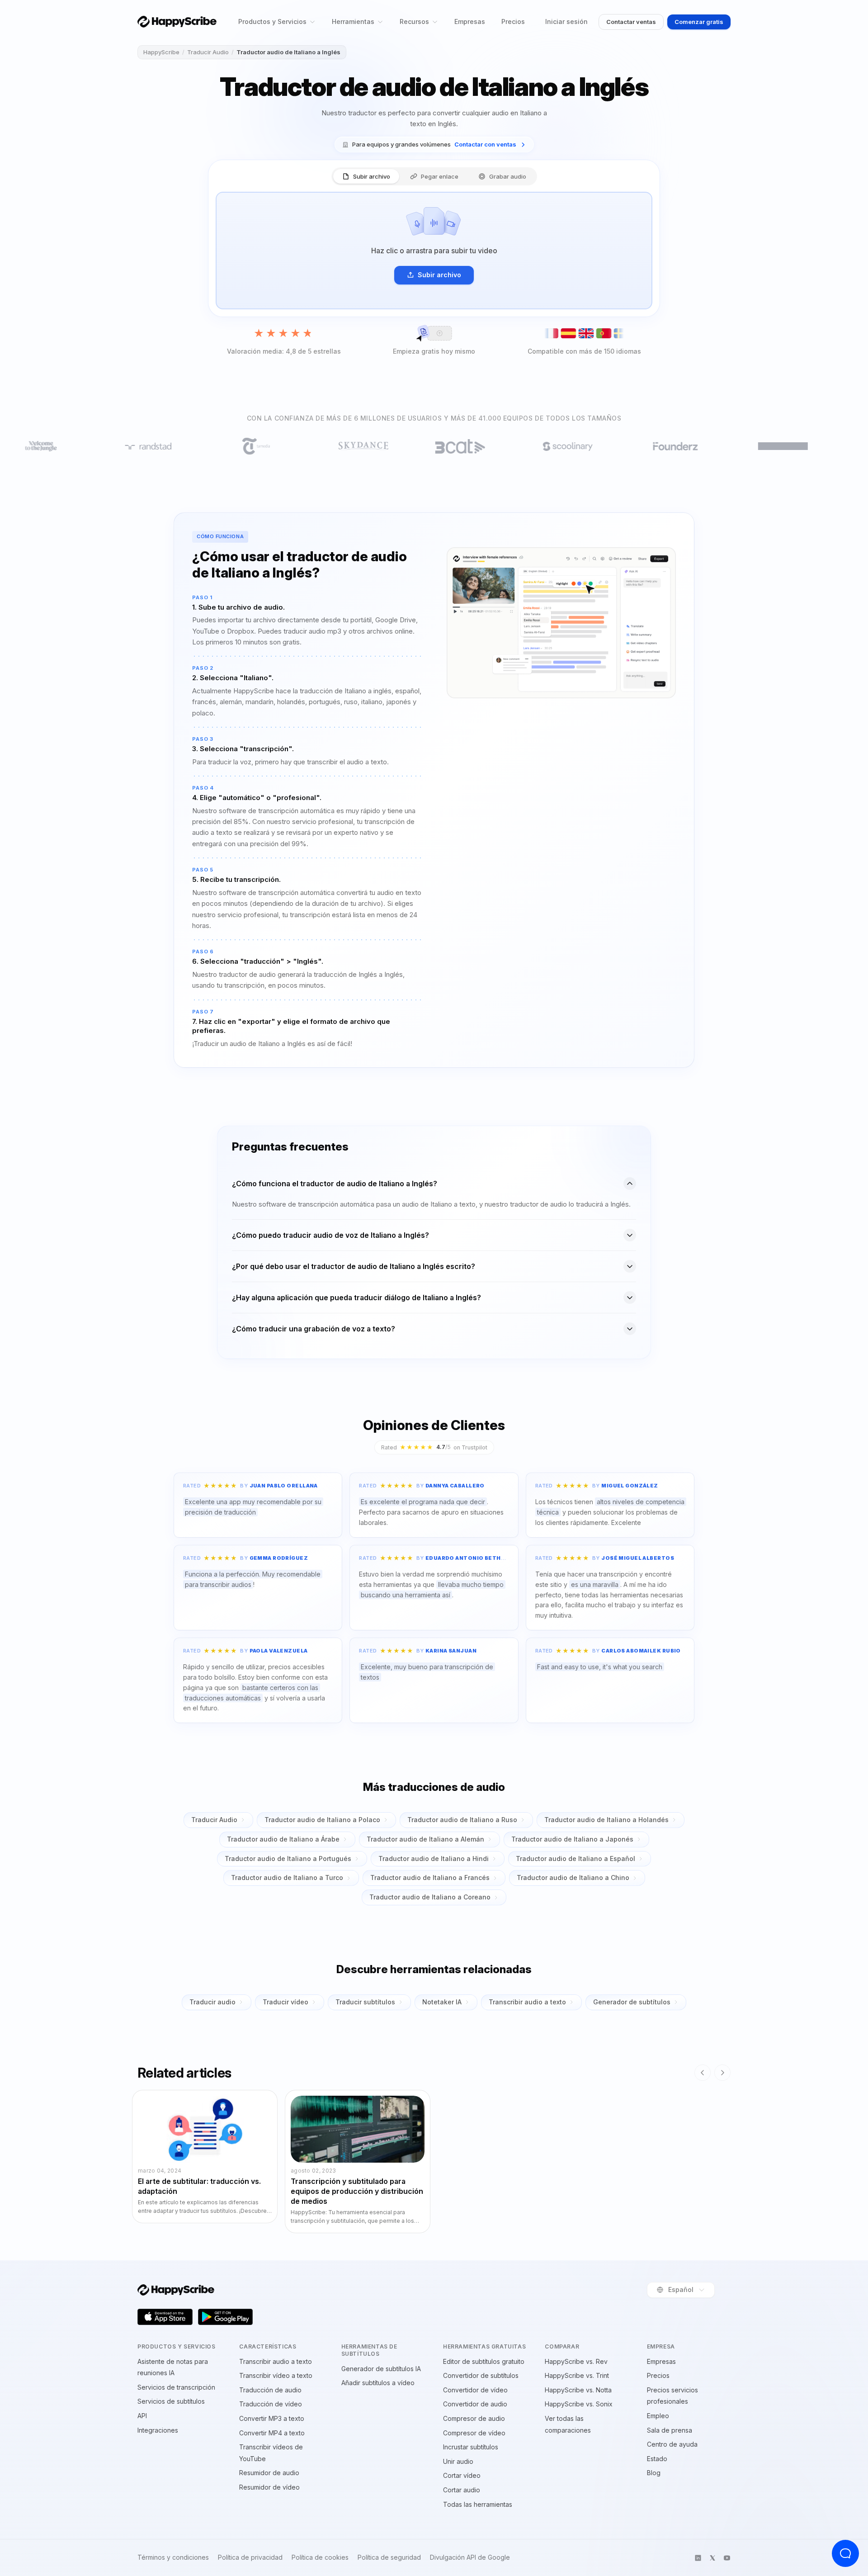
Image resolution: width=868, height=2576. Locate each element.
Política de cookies (320, 2557)
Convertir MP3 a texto (272, 2418)
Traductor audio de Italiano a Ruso (462, 1820)
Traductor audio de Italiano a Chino (573, 1878)
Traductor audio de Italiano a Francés (430, 1878)
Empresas (470, 21)
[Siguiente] (722, 2073)
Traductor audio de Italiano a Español (576, 1859)
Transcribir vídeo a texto (276, 2375)
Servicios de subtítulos (171, 2401)
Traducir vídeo (285, 2002)
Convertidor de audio (475, 2404)
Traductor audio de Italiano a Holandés (606, 1820)
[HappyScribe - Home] (177, 21)
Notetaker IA (442, 2002)
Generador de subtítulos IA (381, 2369)
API (142, 2416)
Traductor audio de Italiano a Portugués (288, 1859)
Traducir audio (212, 2002)
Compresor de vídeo (474, 2433)
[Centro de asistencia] (845, 2553)
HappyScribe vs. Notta (578, 2390)
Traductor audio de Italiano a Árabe (283, 1839)
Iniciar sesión (566, 21)
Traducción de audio (270, 2390)
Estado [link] (657, 2459)
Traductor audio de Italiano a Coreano (430, 1897)
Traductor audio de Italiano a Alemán (425, 1839)
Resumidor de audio (269, 2473)
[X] (712, 2558)
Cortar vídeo (462, 2475)
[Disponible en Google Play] (226, 2317)
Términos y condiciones (173, 2557)
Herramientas (353, 21)
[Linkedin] (698, 2558)
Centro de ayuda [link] (672, 2444)
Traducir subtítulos (365, 2002)
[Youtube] (727, 2558)
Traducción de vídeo (271, 2404)
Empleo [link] (658, 2416)
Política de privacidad (250, 2557)
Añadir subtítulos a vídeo (378, 2383)
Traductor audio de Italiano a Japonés (572, 1839)
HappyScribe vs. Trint (577, 2375)
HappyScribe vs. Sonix (579, 2404)
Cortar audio (462, 2490)
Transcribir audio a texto (527, 2002)
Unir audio (458, 2461)
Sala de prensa (670, 2430)
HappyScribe (161, 52)
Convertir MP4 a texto (272, 2433)
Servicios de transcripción (176, 2387)
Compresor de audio (474, 2418)
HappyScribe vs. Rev (576, 2361)
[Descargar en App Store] (165, 2317)
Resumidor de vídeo (269, 2487)
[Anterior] (703, 2073)
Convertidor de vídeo (475, 2390)
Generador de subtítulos (632, 2002)
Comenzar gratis (699, 22)
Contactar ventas (631, 22)
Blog (654, 2473)
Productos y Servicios (272, 21)
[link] (434, 144)
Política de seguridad (389, 2557)
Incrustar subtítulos (471, 2447)
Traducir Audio (208, 52)
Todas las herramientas (478, 2504)
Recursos (414, 21)
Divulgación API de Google (470, 2557)
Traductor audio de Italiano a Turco (287, 1878)
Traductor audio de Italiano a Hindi (434, 1859)
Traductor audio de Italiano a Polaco (322, 1820)
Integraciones (158, 2430)
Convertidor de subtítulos (481, 2375)
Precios (513, 21)
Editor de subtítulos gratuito (484, 2361)
